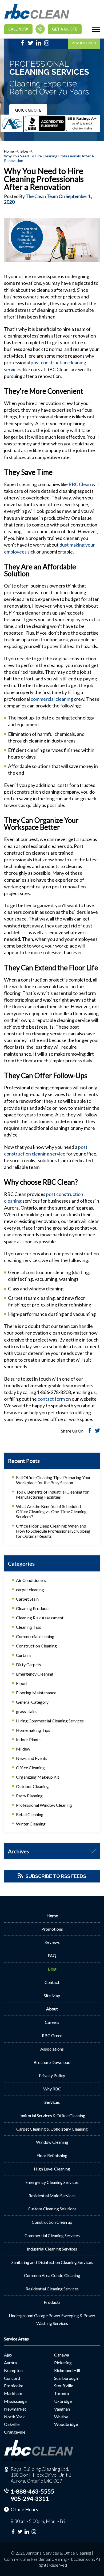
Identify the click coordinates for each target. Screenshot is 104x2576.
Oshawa (62, 2355)
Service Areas (16, 2339)
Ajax (8, 2355)
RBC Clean (80, 484)
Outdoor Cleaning (32, 1786)
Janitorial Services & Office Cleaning (52, 2115)
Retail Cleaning (30, 1814)
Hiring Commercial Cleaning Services (50, 1721)
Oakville (12, 2424)
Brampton (13, 2370)
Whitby (61, 2417)
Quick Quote (28, 110)
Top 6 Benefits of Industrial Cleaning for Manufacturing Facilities (52, 1494)
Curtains (24, 1655)
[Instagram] (47, 44)
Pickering (63, 2363)
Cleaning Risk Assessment (40, 1618)
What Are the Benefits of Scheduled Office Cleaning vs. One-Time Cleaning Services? (51, 1511)
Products (52, 2302)
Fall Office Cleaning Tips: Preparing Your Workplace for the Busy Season (53, 1480)
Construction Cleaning (36, 1646)
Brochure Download (52, 2062)
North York (14, 2417)
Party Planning (29, 1796)
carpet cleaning (30, 1590)
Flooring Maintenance (36, 1693)
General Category (32, 1702)
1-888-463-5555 (33, 2491)
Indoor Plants (28, 1739)
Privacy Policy (52, 2075)
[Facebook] (23, 44)
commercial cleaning (52, 699)
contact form (51, 1399)
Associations (52, 2049)
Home (9, 151)
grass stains (27, 1711)
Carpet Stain (27, 1599)
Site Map (52, 1996)
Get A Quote (65, 29)
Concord (12, 2378)
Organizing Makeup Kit (38, 1777)
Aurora (10, 2363)
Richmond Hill (67, 2370)
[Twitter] (31, 44)
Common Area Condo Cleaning (52, 2275)
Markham (13, 2393)
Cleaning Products (33, 1608)
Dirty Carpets (29, 1664)
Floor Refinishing (52, 2155)
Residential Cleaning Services (52, 2289)
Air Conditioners (31, 1580)
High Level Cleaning (52, 2169)
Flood (21, 1683)
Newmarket (15, 2409)
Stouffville (64, 2386)
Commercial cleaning (35, 1636)
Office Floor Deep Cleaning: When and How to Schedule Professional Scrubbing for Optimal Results (53, 1531)
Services (52, 2102)
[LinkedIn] (39, 44)
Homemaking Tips (33, 1730)
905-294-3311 (30, 2499)
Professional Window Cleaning (44, 1805)
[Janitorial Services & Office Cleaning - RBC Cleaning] (37, 18)
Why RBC (52, 2089)
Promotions (52, 1929)
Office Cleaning (30, 1768)
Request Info (84, 43)
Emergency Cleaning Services (52, 2182)
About (52, 2009)
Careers (52, 2022)
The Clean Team (42, 196)
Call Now (18, 29)
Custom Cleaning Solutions (52, 2209)
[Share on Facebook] (90, 1431)
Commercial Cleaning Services (52, 2235)
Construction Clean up (52, 2222)
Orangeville (15, 2432)
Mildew (23, 1749)
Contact (52, 1982)
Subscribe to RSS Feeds (56, 1876)
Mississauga (15, 2401)
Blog (24, 151)
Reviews (52, 1942)
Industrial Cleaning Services (52, 2249)
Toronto (62, 2393)
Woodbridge (66, 2424)
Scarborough (66, 2378)
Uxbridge (63, 2401)
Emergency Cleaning (35, 1674)
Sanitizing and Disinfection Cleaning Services (52, 2262)
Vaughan (62, 2409)
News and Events (32, 1758)
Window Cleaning (52, 2142)
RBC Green (52, 2035)
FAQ (52, 1955)
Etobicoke (14, 2386)
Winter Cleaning (31, 1824)
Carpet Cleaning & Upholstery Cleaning (52, 2129)
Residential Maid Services (52, 2196)
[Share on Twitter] (97, 1431)
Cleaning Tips (29, 1627)
